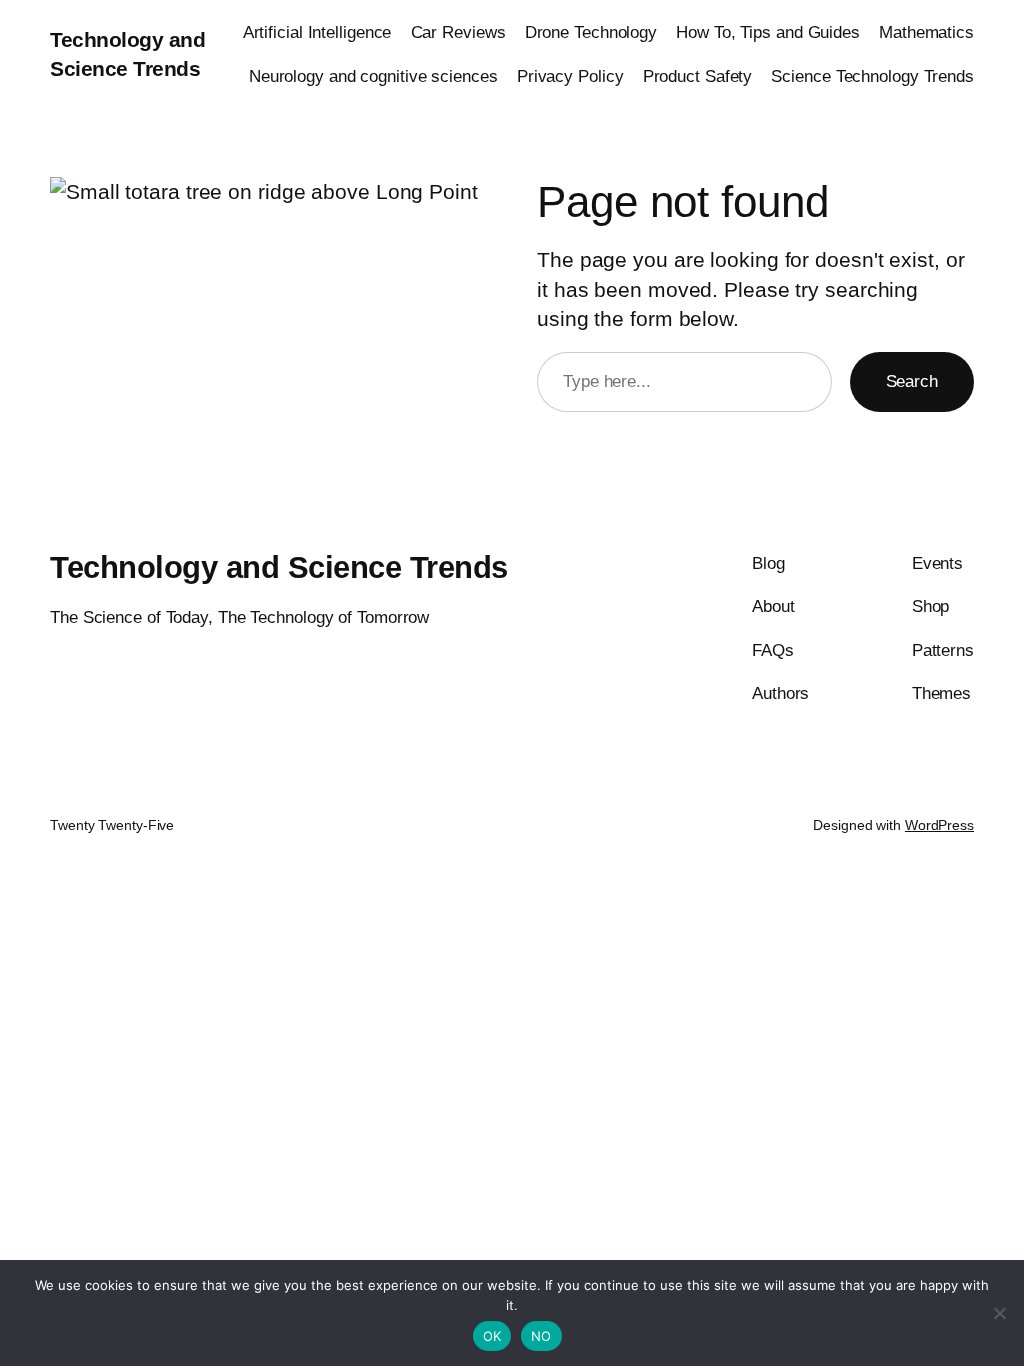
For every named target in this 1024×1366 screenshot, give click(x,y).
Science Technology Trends (872, 76)
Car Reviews (458, 32)
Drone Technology (591, 32)
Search (912, 381)
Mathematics (926, 32)
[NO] (999, 1313)
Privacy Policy (570, 76)
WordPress (939, 825)
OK (492, 1336)
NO (541, 1336)
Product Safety (698, 76)
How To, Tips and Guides (768, 32)
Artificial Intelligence (317, 32)
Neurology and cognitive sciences (373, 76)
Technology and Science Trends (279, 567)
